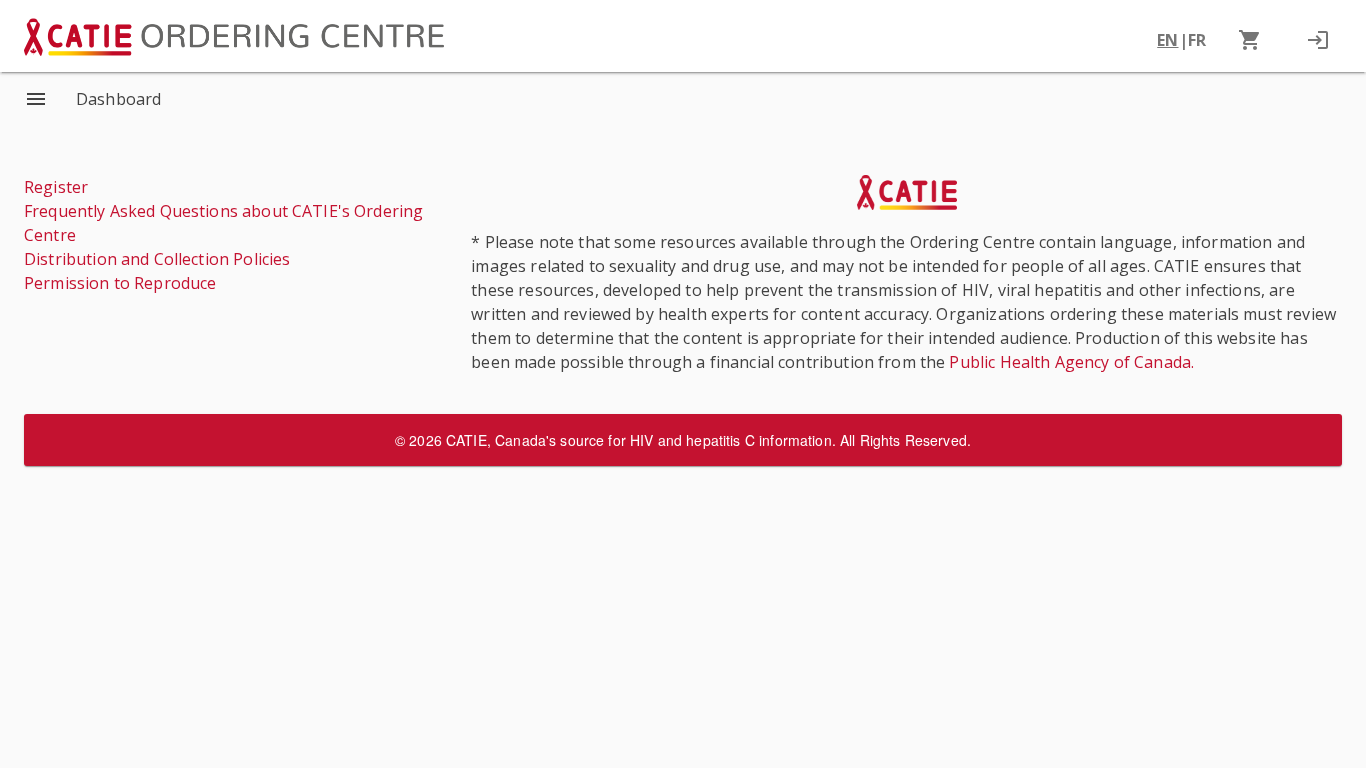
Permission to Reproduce (120, 283)
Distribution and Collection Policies (157, 259)
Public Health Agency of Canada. (1071, 362)
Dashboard (118, 99)
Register (56, 187)
